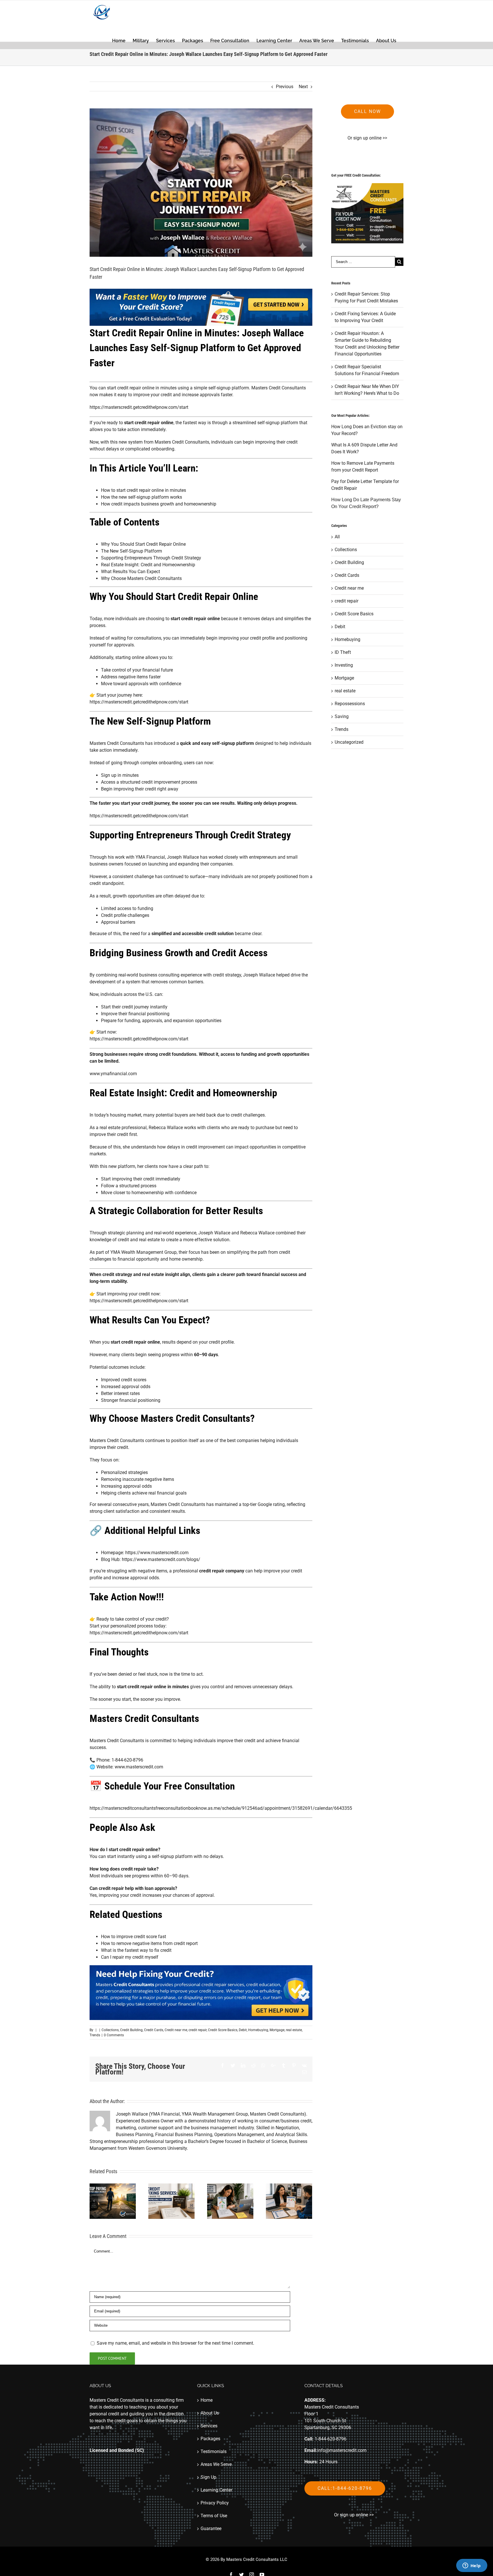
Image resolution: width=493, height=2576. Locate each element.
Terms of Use (214, 2516)
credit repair (198, 2030)
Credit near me (176, 2030)
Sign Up (208, 2477)
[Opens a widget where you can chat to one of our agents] (472, 2566)
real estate (294, 2030)
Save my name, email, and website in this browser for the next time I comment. (175, 2343)
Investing (344, 665)
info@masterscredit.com (342, 2450)
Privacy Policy (215, 2503)
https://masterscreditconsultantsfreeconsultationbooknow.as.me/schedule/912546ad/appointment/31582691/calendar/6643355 (221, 1808)
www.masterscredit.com (139, 1767)
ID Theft (343, 652)
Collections (110, 2030)
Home (207, 2400)
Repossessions (350, 704)
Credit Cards (154, 2030)
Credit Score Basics (223, 2030)
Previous (285, 87)
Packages (210, 2439)
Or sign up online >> (367, 138)
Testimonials (214, 2451)
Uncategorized (349, 742)
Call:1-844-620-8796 (345, 2488)
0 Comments (114, 2035)
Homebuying (258, 2030)
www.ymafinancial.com (113, 1074)
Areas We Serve (216, 2464)
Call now (367, 111)
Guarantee (211, 2529)
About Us (210, 2413)
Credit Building (131, 2030)
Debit (243, 2030)
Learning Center (216, 2490)
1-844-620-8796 (331, 2439)
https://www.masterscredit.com (157, 1553)
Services (209, 2426)
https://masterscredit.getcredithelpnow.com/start (139, 407)
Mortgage (277, 2030)
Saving (342, 716)
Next (303, 87)
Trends (95, 2035)
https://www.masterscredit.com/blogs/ (161, 1559)
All (337, 537)
